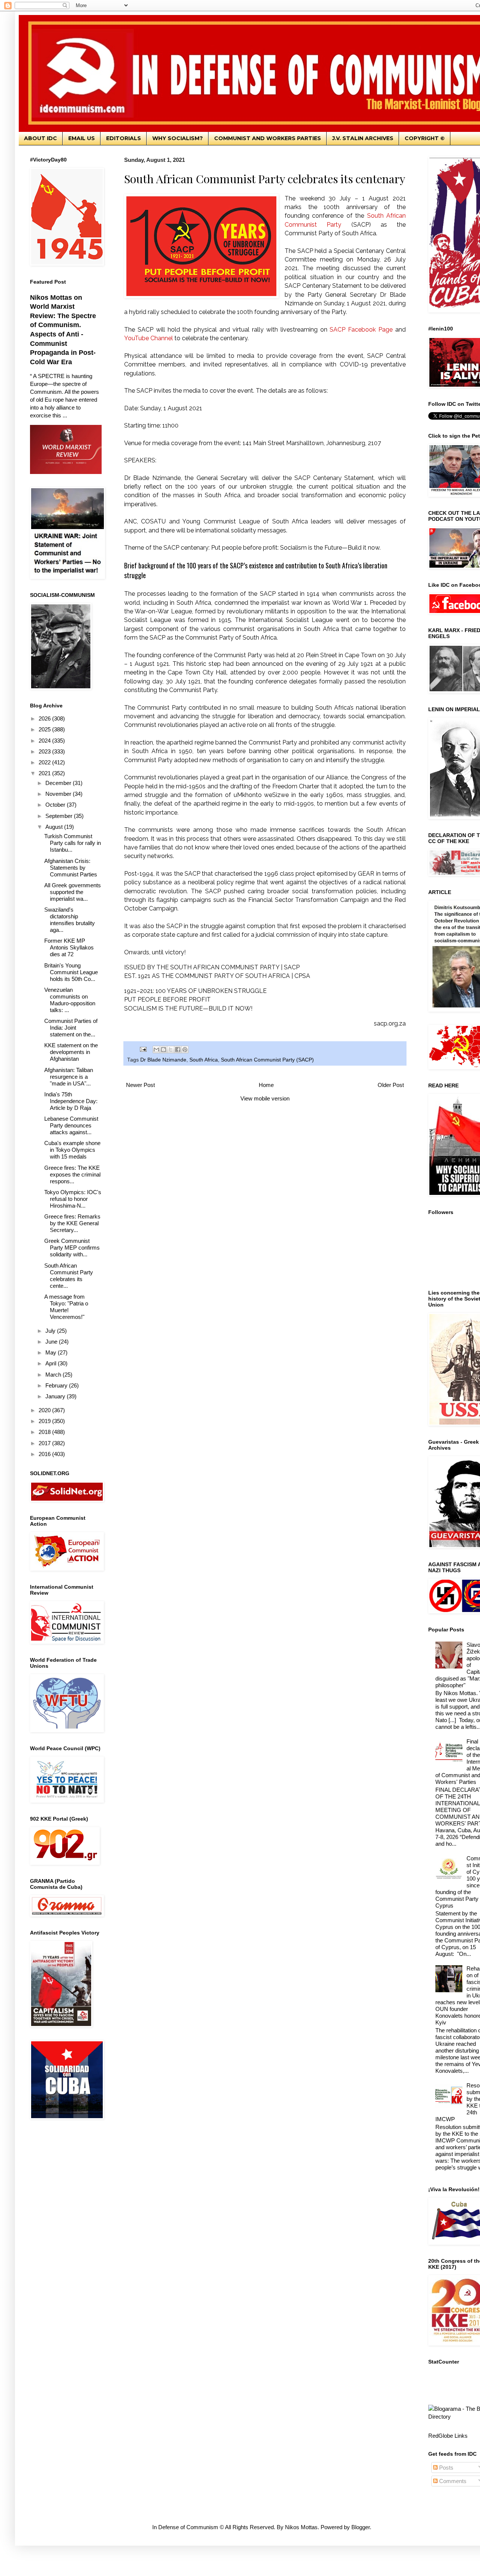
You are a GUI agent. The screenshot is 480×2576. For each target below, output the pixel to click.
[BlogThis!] (163, 1050)
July (51, 1331)
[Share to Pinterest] (185, 1050)
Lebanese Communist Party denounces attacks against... (71, 1125)
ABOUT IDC (40, 138)
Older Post (391, 1085)
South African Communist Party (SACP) (267, 1060)
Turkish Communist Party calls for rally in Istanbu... (73, 843)
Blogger (361, 2527)
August (55, 827)
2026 (45, 718)
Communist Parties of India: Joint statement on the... (71, 1028)
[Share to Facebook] (178, 1050)
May (52, 1352)
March (54, 1375)
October (56, 805)
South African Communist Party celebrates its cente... (69, 1276)
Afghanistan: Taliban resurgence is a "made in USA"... (69, 1077)
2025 (45, 729)
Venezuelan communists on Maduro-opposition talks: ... (70, 1000)
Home (266, 1085)
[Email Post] (143, 1049)
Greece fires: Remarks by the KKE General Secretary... (72, 1223)
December (59, 783)
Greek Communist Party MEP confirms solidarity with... (72, 1248)
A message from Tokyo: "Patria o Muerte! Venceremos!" (66, 1307)
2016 (45, 1454)
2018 (45, 1432)
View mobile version (265, 1098)
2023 (45, 751)
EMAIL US (82, 138)
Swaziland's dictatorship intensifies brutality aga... (70, 920)
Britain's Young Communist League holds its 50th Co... (71, 972)
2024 (45, 741)
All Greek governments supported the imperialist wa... (73, 892)
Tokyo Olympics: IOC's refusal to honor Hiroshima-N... (73, 1199)
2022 (45, 762)
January (56, 1396)
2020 (45, 1410)
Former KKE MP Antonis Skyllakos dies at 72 (69, 947)
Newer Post (140, 1085)
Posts (445, 2468)
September (60, 816)
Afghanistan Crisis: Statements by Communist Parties (71, 868)
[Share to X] (171, 1050)
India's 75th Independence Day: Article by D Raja (71, 1101)
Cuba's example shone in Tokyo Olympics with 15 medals (72, 1150)
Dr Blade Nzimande (163, 1060)
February (57, 1385)
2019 (45, 1421)
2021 (45, 773)
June (52, 1342)
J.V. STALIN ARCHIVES (363, 138)
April (52, 1363)
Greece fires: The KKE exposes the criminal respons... (72, 1174)
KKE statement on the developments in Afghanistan (71, 1052)
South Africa (204, 1060)
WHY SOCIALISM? (178, 138)
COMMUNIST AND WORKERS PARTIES (268, 138)
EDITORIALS (124, 138)
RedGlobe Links (448, 2436)
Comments (452, 2481)
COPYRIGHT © (425, 138)
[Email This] (156, 1050)
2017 (45, 1443)
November (59, 794)
